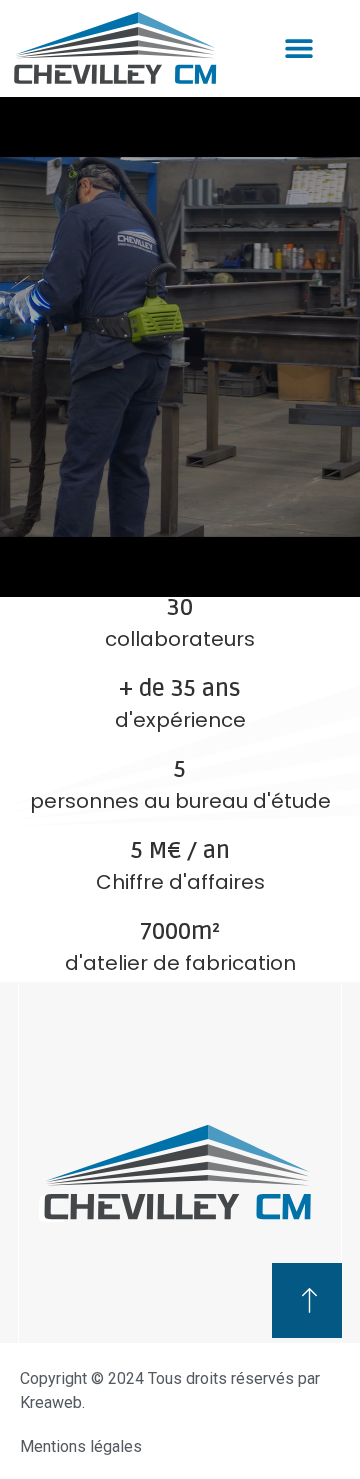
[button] (298, 47)
